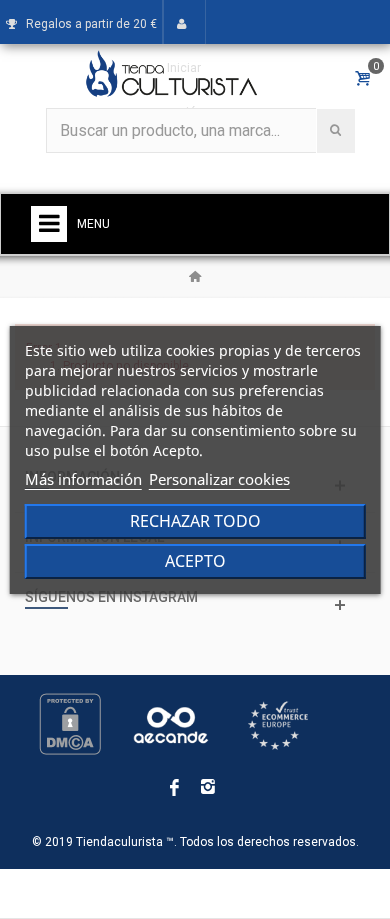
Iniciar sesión (184, 90)
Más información (83, 479)
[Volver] (195, 277)
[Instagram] (208, 788)
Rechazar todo (195, 521)
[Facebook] (174, 788)
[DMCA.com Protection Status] (70, 724)
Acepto (195, 561)
